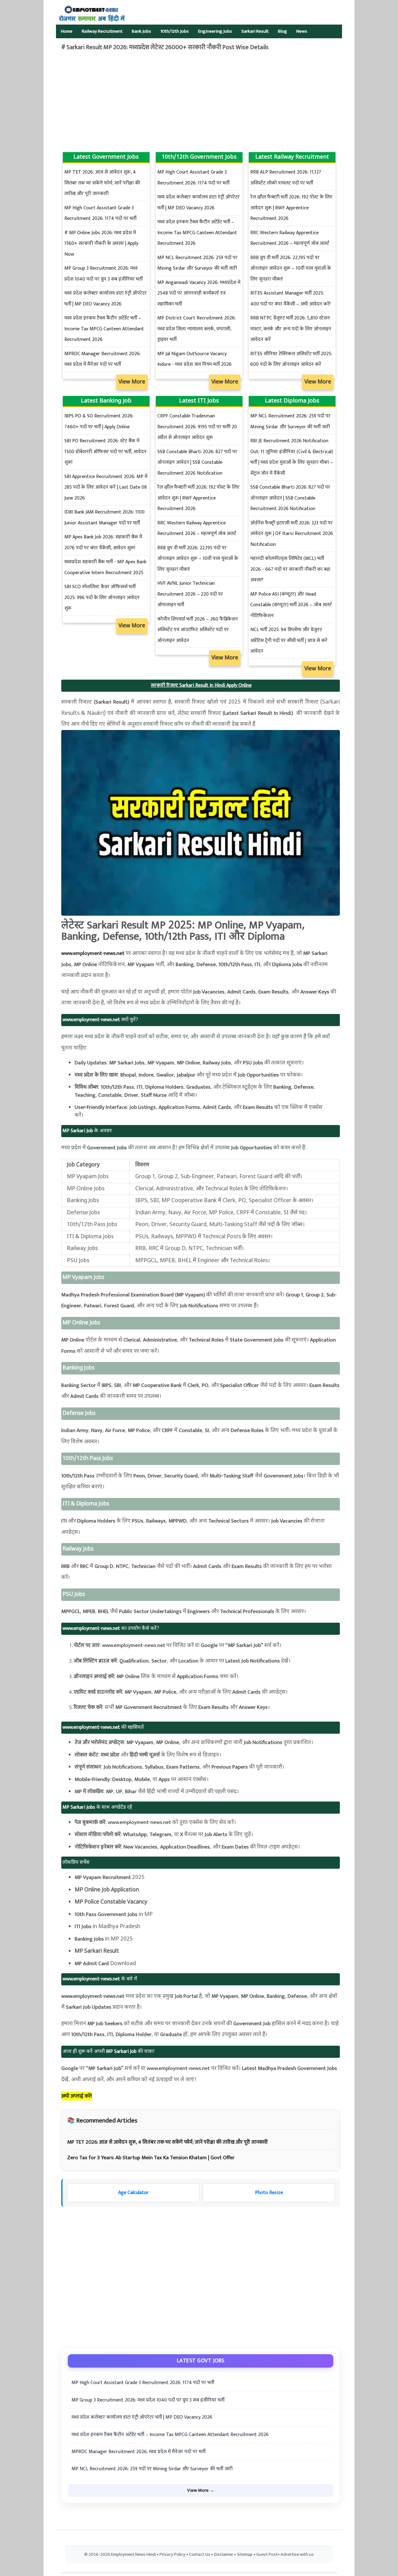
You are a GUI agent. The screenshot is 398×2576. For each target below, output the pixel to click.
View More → (201, 2490)
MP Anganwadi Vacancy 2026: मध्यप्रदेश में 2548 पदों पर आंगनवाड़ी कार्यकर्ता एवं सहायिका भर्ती (199, 293)
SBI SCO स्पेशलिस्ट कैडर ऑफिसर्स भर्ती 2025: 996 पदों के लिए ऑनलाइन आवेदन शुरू (102, 598)
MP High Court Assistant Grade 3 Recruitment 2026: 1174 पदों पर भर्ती (143, 2383)
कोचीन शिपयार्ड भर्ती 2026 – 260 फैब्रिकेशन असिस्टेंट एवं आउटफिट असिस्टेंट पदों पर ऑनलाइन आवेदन (198, 630)
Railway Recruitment (102, 31)
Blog (282, 31)
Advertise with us (297, 2555)
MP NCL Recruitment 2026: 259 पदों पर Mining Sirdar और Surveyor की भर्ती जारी (152, 2469)
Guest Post (267, 2555)
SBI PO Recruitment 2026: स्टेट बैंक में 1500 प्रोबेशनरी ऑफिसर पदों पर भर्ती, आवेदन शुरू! (105, 452)
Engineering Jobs (215, 31)
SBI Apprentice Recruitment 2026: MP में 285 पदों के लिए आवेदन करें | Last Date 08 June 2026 (106, 487)
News (302, 31)
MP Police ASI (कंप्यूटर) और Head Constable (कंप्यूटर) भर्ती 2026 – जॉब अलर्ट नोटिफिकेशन (291, 605)
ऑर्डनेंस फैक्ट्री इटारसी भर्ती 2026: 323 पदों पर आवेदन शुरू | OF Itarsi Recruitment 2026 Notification (292, 534)
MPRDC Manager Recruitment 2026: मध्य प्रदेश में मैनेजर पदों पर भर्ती (139, 2452)
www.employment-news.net (93, 953)
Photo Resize (269, 2193)
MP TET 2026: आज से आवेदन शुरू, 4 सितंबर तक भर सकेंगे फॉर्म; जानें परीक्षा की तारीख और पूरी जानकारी (102, 183)
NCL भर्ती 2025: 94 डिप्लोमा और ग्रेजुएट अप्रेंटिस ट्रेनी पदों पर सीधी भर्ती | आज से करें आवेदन (289, 640)
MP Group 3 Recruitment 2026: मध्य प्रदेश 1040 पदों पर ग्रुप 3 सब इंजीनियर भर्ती (148, 2400)
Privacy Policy (172, 2555)
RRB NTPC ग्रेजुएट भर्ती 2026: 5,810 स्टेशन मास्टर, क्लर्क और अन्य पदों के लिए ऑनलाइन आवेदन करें (291, 329)
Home (67, 31)
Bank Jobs (141, 31)
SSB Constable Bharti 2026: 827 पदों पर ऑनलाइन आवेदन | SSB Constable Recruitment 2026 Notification (197, 463)
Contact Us (200, 2555)
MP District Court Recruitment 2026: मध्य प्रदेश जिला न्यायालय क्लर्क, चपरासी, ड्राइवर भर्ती (197, 329)
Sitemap (245, 2555)
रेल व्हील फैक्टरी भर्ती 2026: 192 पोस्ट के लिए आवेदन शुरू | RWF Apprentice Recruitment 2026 (291, 208)
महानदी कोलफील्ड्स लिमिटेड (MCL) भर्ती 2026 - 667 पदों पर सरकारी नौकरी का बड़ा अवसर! (290, 569)
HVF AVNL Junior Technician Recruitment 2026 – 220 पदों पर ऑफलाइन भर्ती (190, 594)
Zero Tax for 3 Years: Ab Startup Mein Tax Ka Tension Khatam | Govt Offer (151, 2158)
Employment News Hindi (133, 2555)
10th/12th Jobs (175, 31)
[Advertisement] (165, 102)
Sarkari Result (255, 31)
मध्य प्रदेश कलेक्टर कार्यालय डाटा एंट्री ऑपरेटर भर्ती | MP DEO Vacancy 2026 (142, 2417)
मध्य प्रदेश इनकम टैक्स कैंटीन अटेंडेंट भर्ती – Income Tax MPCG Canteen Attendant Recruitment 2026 (104, 329)
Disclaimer (224, 2555)
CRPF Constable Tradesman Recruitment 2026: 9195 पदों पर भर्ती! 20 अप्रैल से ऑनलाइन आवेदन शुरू (197, 427)
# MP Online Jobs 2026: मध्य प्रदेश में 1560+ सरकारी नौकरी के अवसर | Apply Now (101, 244)
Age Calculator (133, 2193)
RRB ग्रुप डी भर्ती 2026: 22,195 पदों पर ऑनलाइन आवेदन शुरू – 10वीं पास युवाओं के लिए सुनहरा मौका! (291, 268)
